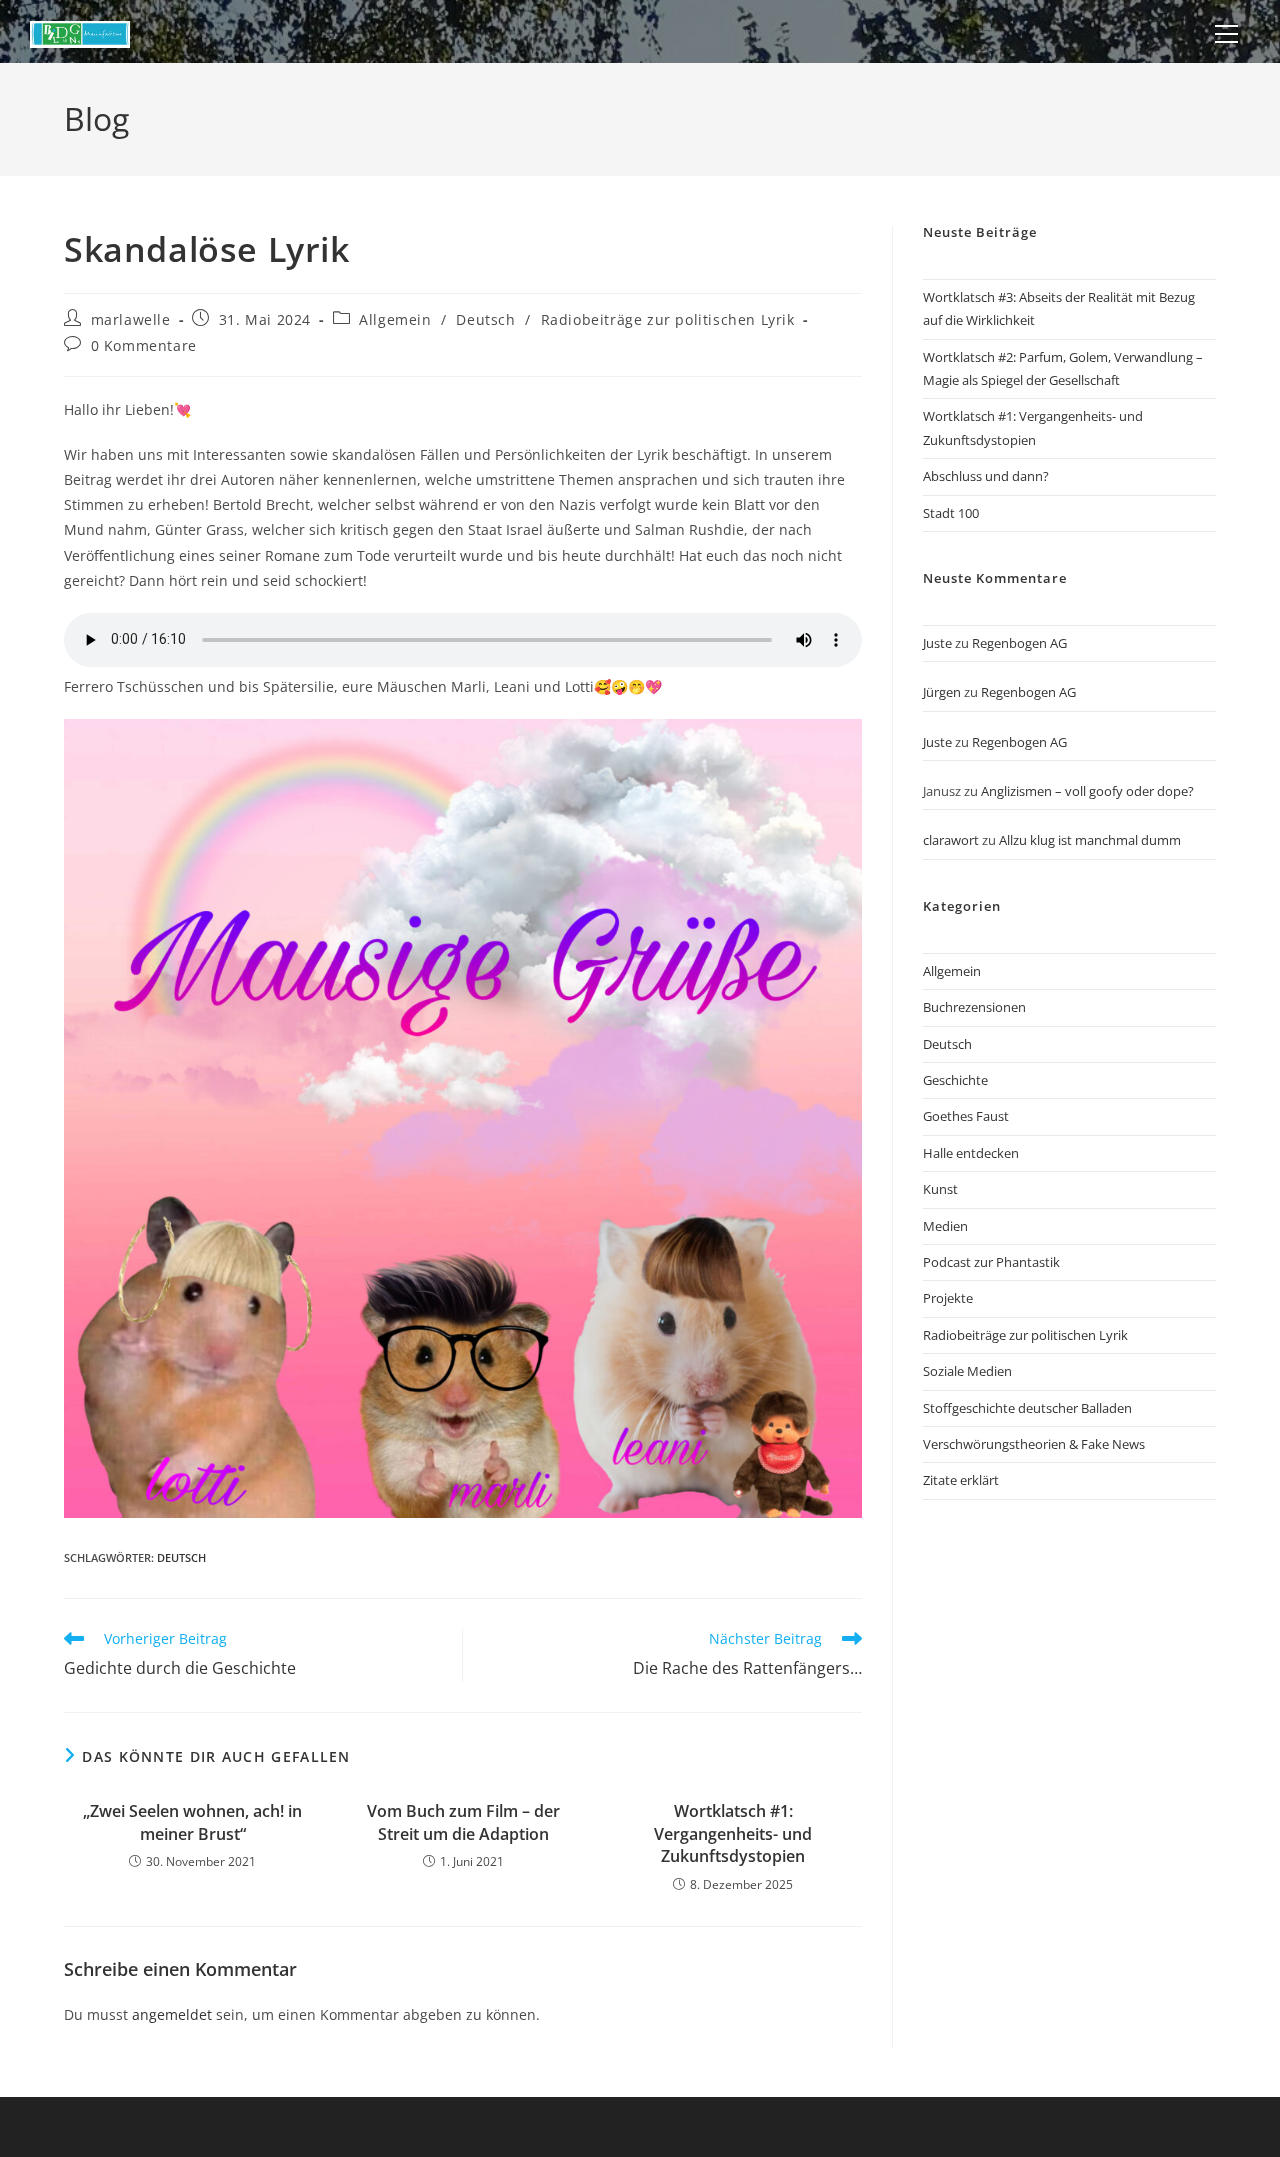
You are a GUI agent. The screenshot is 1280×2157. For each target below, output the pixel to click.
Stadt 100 (951, 513)
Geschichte (955, 1080)
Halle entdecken (971, 1153)
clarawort (951, 840)
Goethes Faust (966, 1116)
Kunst (940, 1189)
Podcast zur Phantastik (991, 1262)
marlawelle (131, 319)
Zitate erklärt (961, 1480)
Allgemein (395, 319)
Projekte (948, 1298)
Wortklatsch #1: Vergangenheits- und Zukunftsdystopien (733, 1833)
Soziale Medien (967, 1371)
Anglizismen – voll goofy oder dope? (1087, 791)
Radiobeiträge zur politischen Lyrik (668, 319)
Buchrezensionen (974, 1007)
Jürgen (942, 692)
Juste (937, 643)
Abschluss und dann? (986, 476)
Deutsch (485, 319)
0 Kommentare (144, 345)
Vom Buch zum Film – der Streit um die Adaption (463, 1822)
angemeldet (172, 2014)
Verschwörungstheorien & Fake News (1034, 1444)
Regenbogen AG (1019, 643)
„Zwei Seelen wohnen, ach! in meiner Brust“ (192, 1822)
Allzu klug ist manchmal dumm (1090, 840)
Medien (945, 1226)
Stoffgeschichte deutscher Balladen (1027, 1408)
